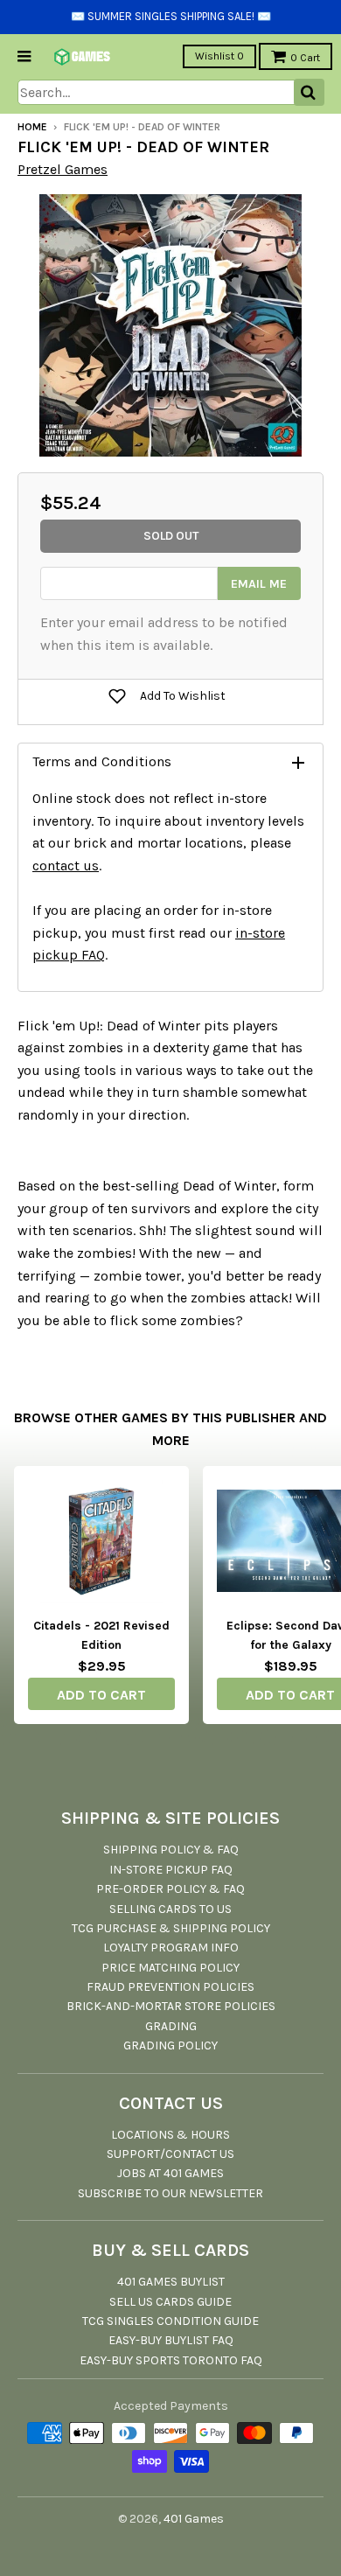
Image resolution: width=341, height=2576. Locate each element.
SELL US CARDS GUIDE (170, 2302)
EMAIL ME (259, 584)
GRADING (171, 2026)
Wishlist (219, 56)
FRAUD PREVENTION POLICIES (170, 1987)
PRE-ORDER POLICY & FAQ (170, 1889)
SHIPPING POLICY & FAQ (171, 1850)
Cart (305, 58)
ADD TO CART (101, 1695)
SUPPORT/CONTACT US (170, 2154)
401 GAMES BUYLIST (171, 2282)
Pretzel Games (63, 169)
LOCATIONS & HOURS (170, 2135)
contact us (66, 866)
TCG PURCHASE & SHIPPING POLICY (171, 1928)
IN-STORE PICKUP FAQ (171, 1870)
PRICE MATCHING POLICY (170, 1968)
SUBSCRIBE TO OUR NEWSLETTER (170, 2193)
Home (32, 127)
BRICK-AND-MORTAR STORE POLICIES (171, 2006)
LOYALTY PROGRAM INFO (171, 1948)
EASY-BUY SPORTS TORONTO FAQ (171, 2360)
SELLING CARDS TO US (170, 1909)
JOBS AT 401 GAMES (170, 2173)
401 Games (194, 2519)
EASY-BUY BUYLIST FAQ (171, 2340)
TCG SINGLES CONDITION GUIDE (170, 2321)
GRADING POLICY (170, 2045)
